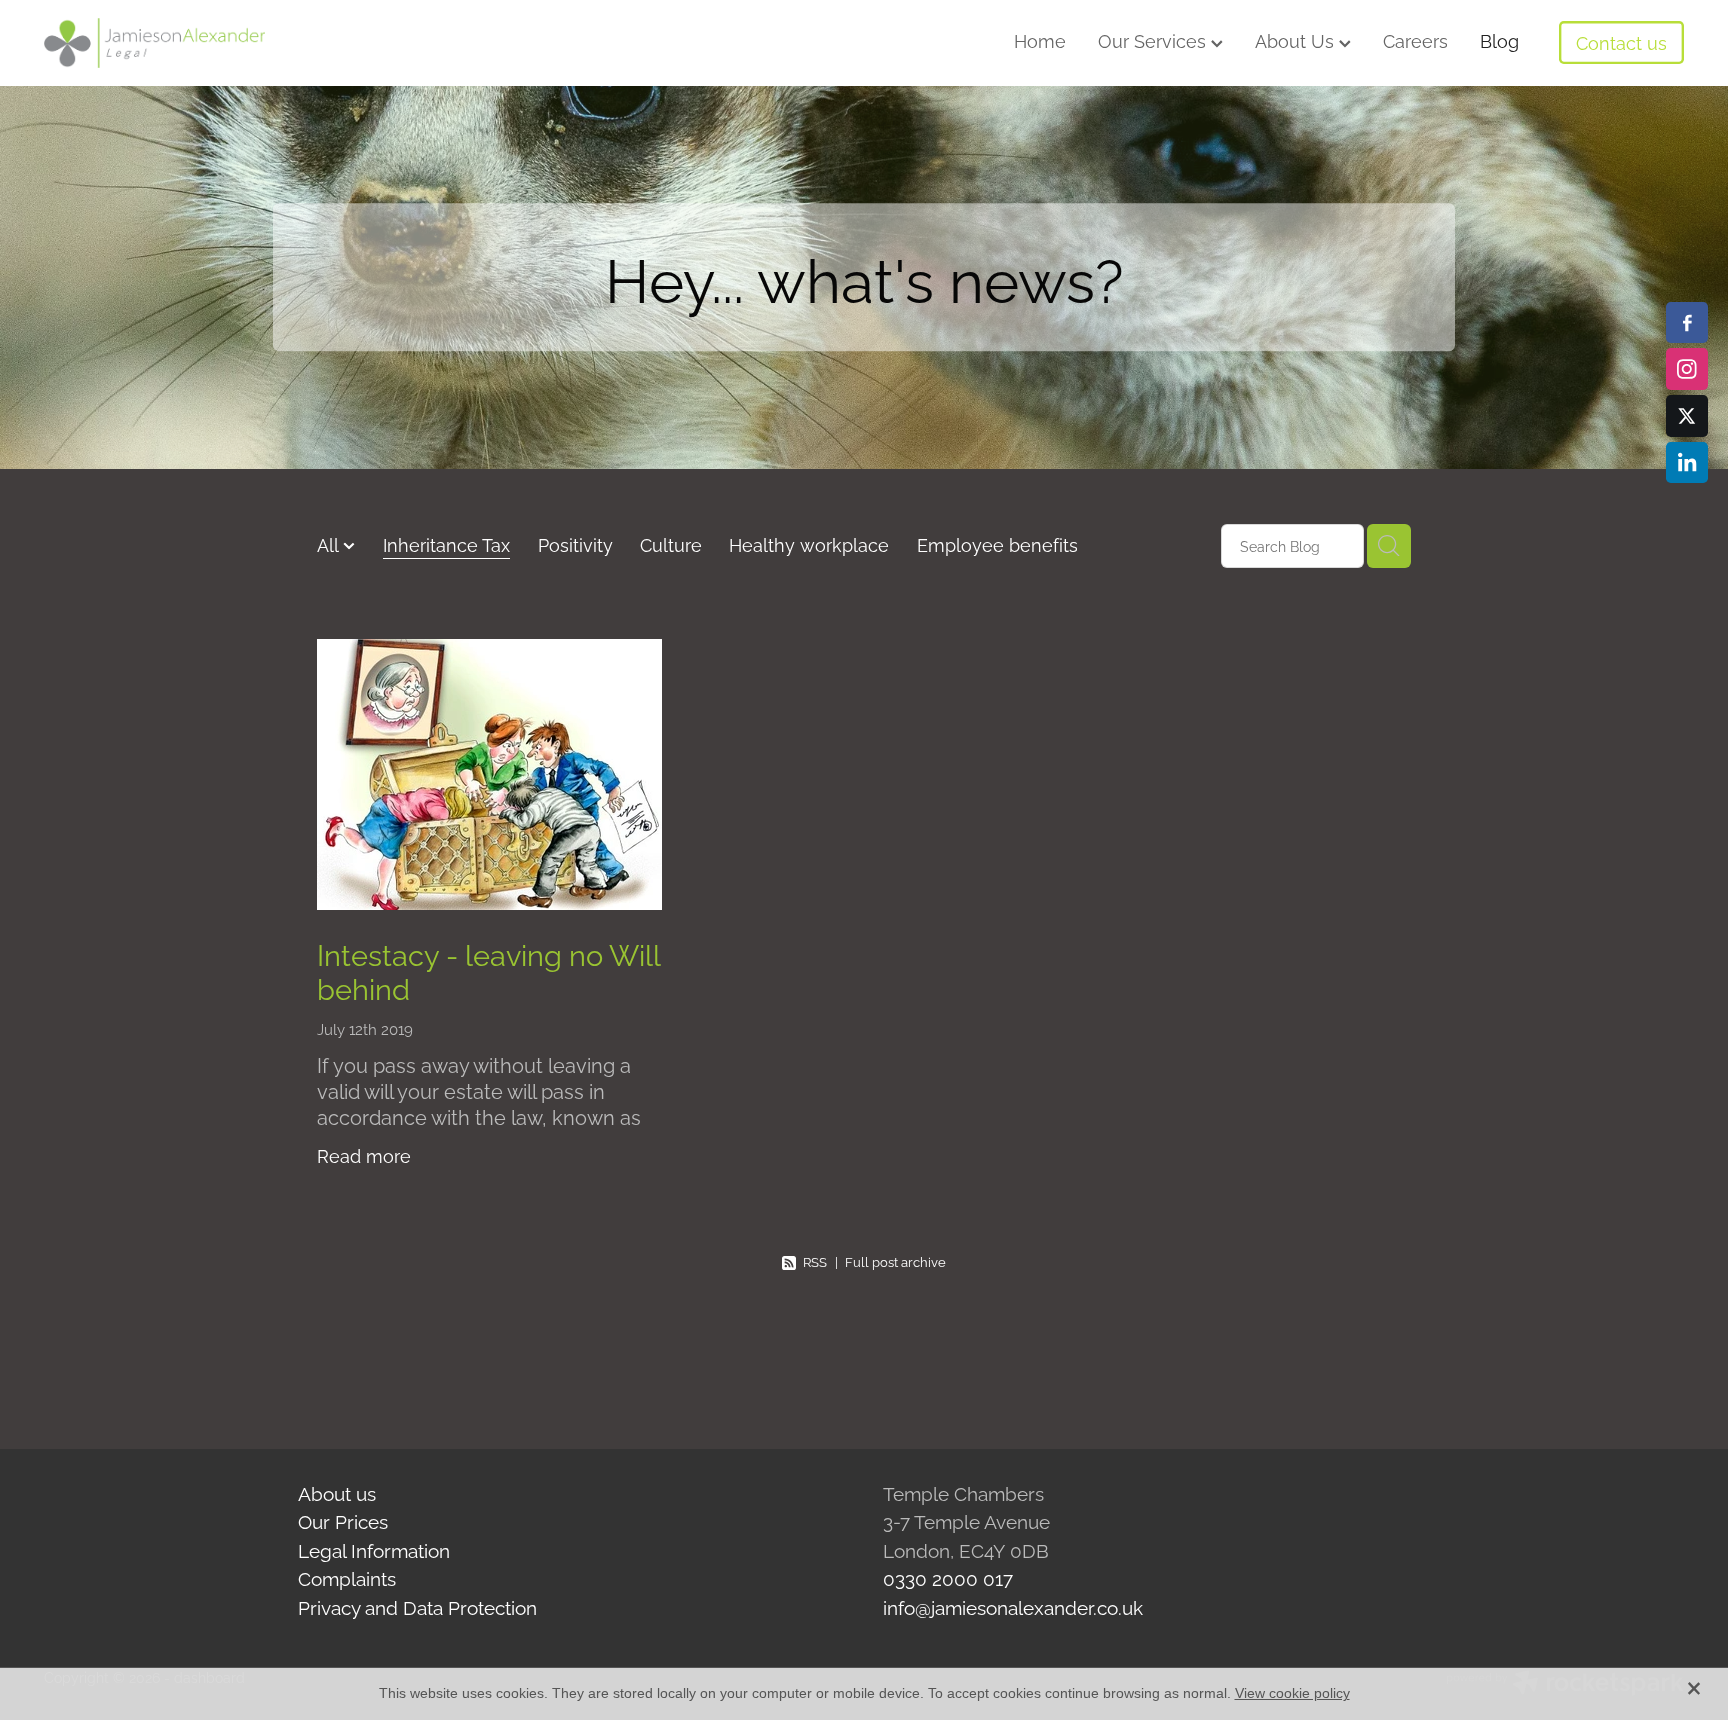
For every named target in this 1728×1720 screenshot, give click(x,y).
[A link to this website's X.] (1687, 416)
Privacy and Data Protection (417, 1606)
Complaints (347, 1577)
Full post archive (895, 1261)
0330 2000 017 (948, 1577)
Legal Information (374, 1549)
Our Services (1154, 40)
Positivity (575, 544)
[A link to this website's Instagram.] (1687, 369)
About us (337, 1492)
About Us (1297, 40)
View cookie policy (1292, 1693)
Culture (671, 544)
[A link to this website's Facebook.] (1687, 323)
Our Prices (343, 1520)
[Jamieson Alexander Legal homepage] (208, 43)
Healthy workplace (809, 544)
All (330, 544)
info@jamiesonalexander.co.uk (1013, 1606)
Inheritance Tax (446, 544)
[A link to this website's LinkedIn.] (1687, 463)
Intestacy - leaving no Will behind (488, 970)
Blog (1499, 40)
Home (1040, 40)
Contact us (1621, 42)
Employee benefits (997, 544)
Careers (1415, 40)
